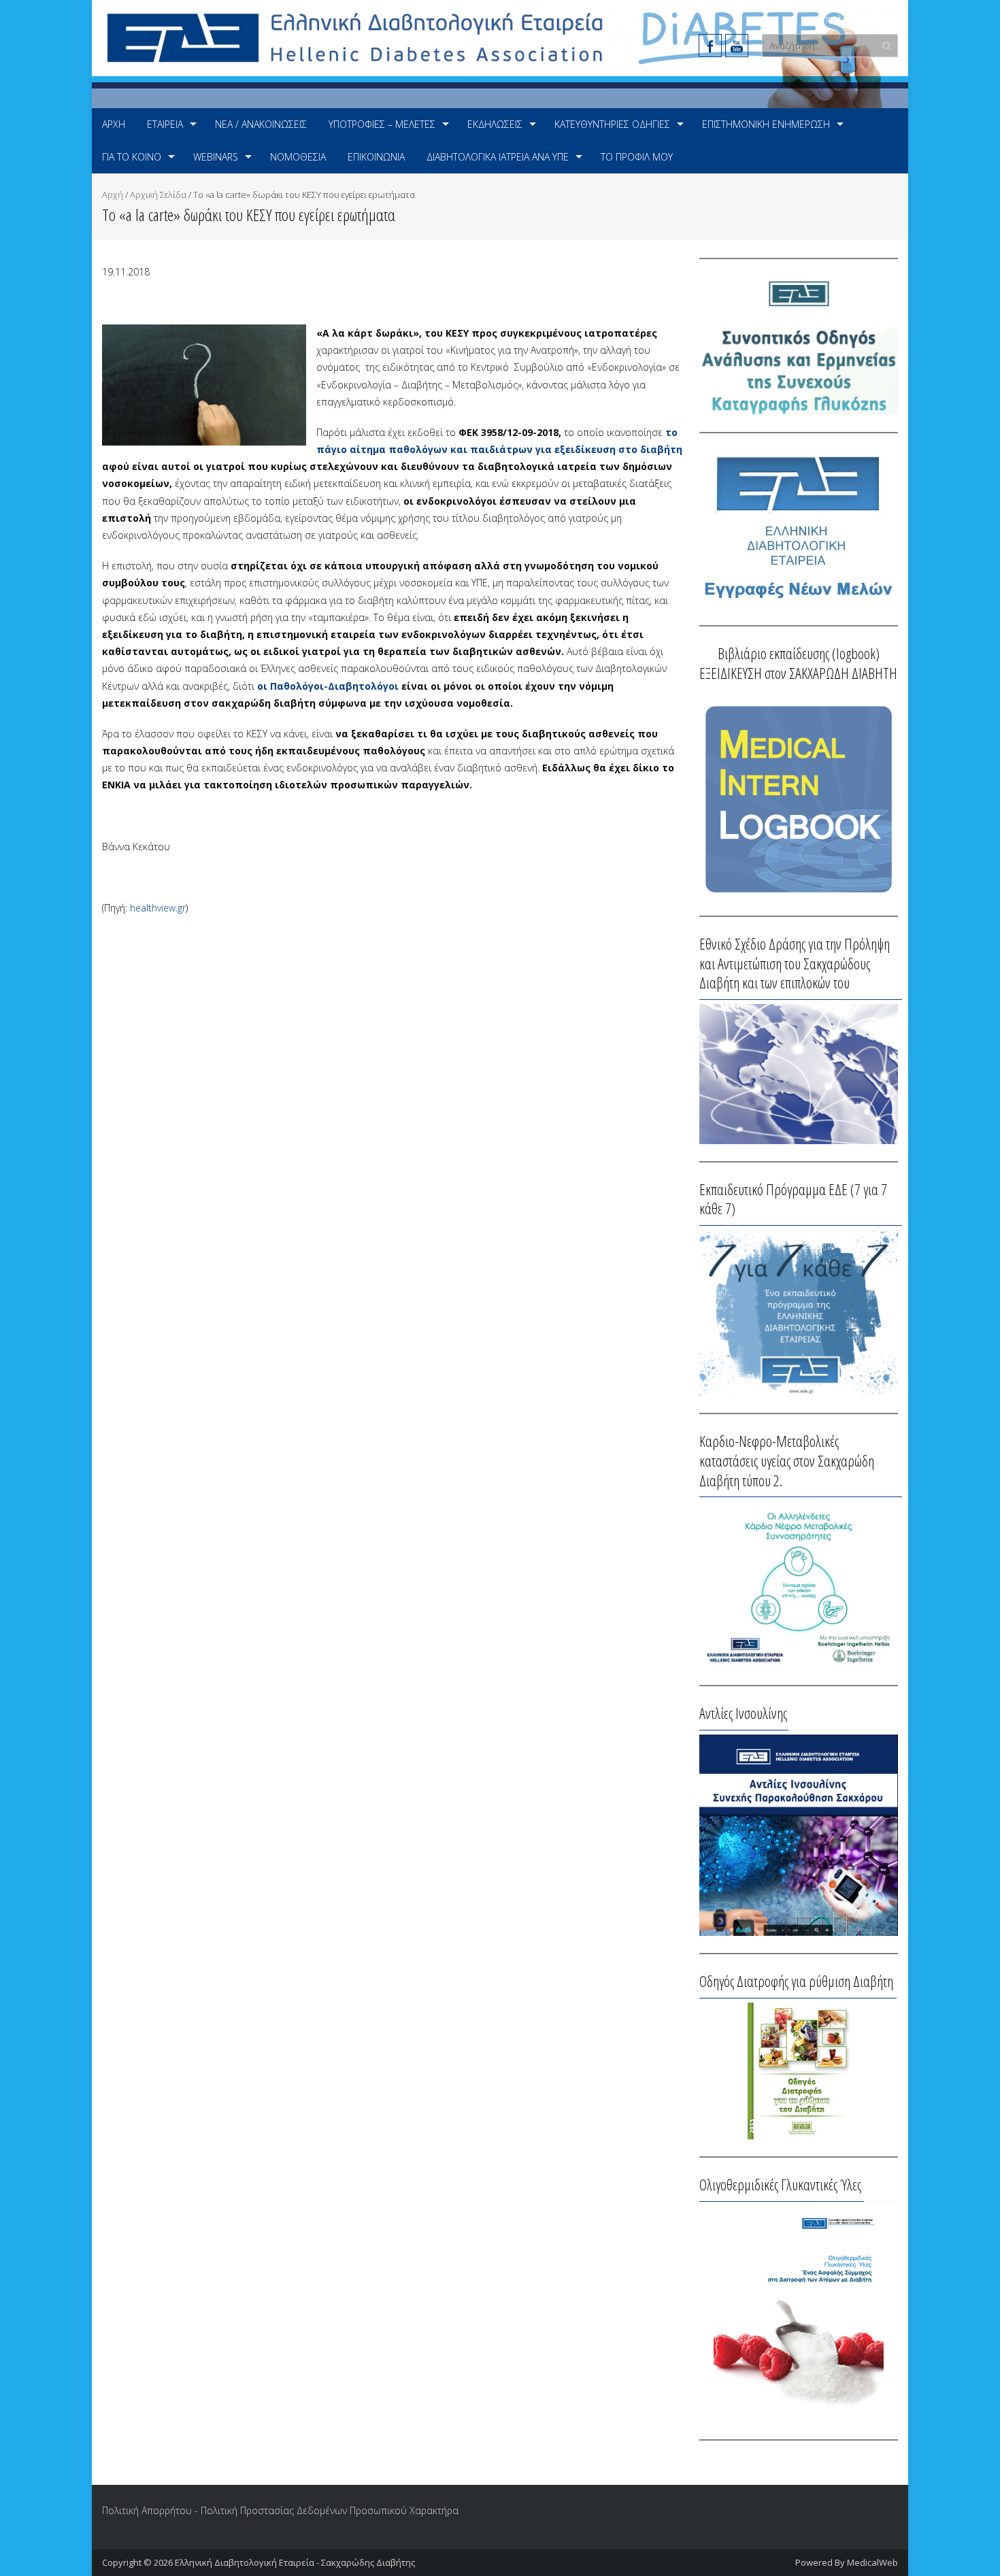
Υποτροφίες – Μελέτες (382, 124)
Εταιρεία (165, 124)
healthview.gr (158, 908)
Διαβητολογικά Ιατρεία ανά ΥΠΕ (498, 157)
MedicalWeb (872, 2562)
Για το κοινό (132, 157)
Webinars (216, 157)
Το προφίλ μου (637, 157)
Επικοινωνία (376, 157)
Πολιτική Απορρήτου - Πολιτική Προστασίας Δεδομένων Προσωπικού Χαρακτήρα (280, 2510)
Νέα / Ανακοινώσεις (261, 124)
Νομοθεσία (298, 157)
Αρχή (114, 124)
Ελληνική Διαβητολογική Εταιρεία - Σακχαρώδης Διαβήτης (295, 2562)
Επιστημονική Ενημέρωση (766, 124)
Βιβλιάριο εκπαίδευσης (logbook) (799, 653)
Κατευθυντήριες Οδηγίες (612, 124)
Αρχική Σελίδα (158, 195)
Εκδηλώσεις (495, 124)
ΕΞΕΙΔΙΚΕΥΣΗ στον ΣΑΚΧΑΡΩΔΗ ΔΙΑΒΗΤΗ (798, 673)
